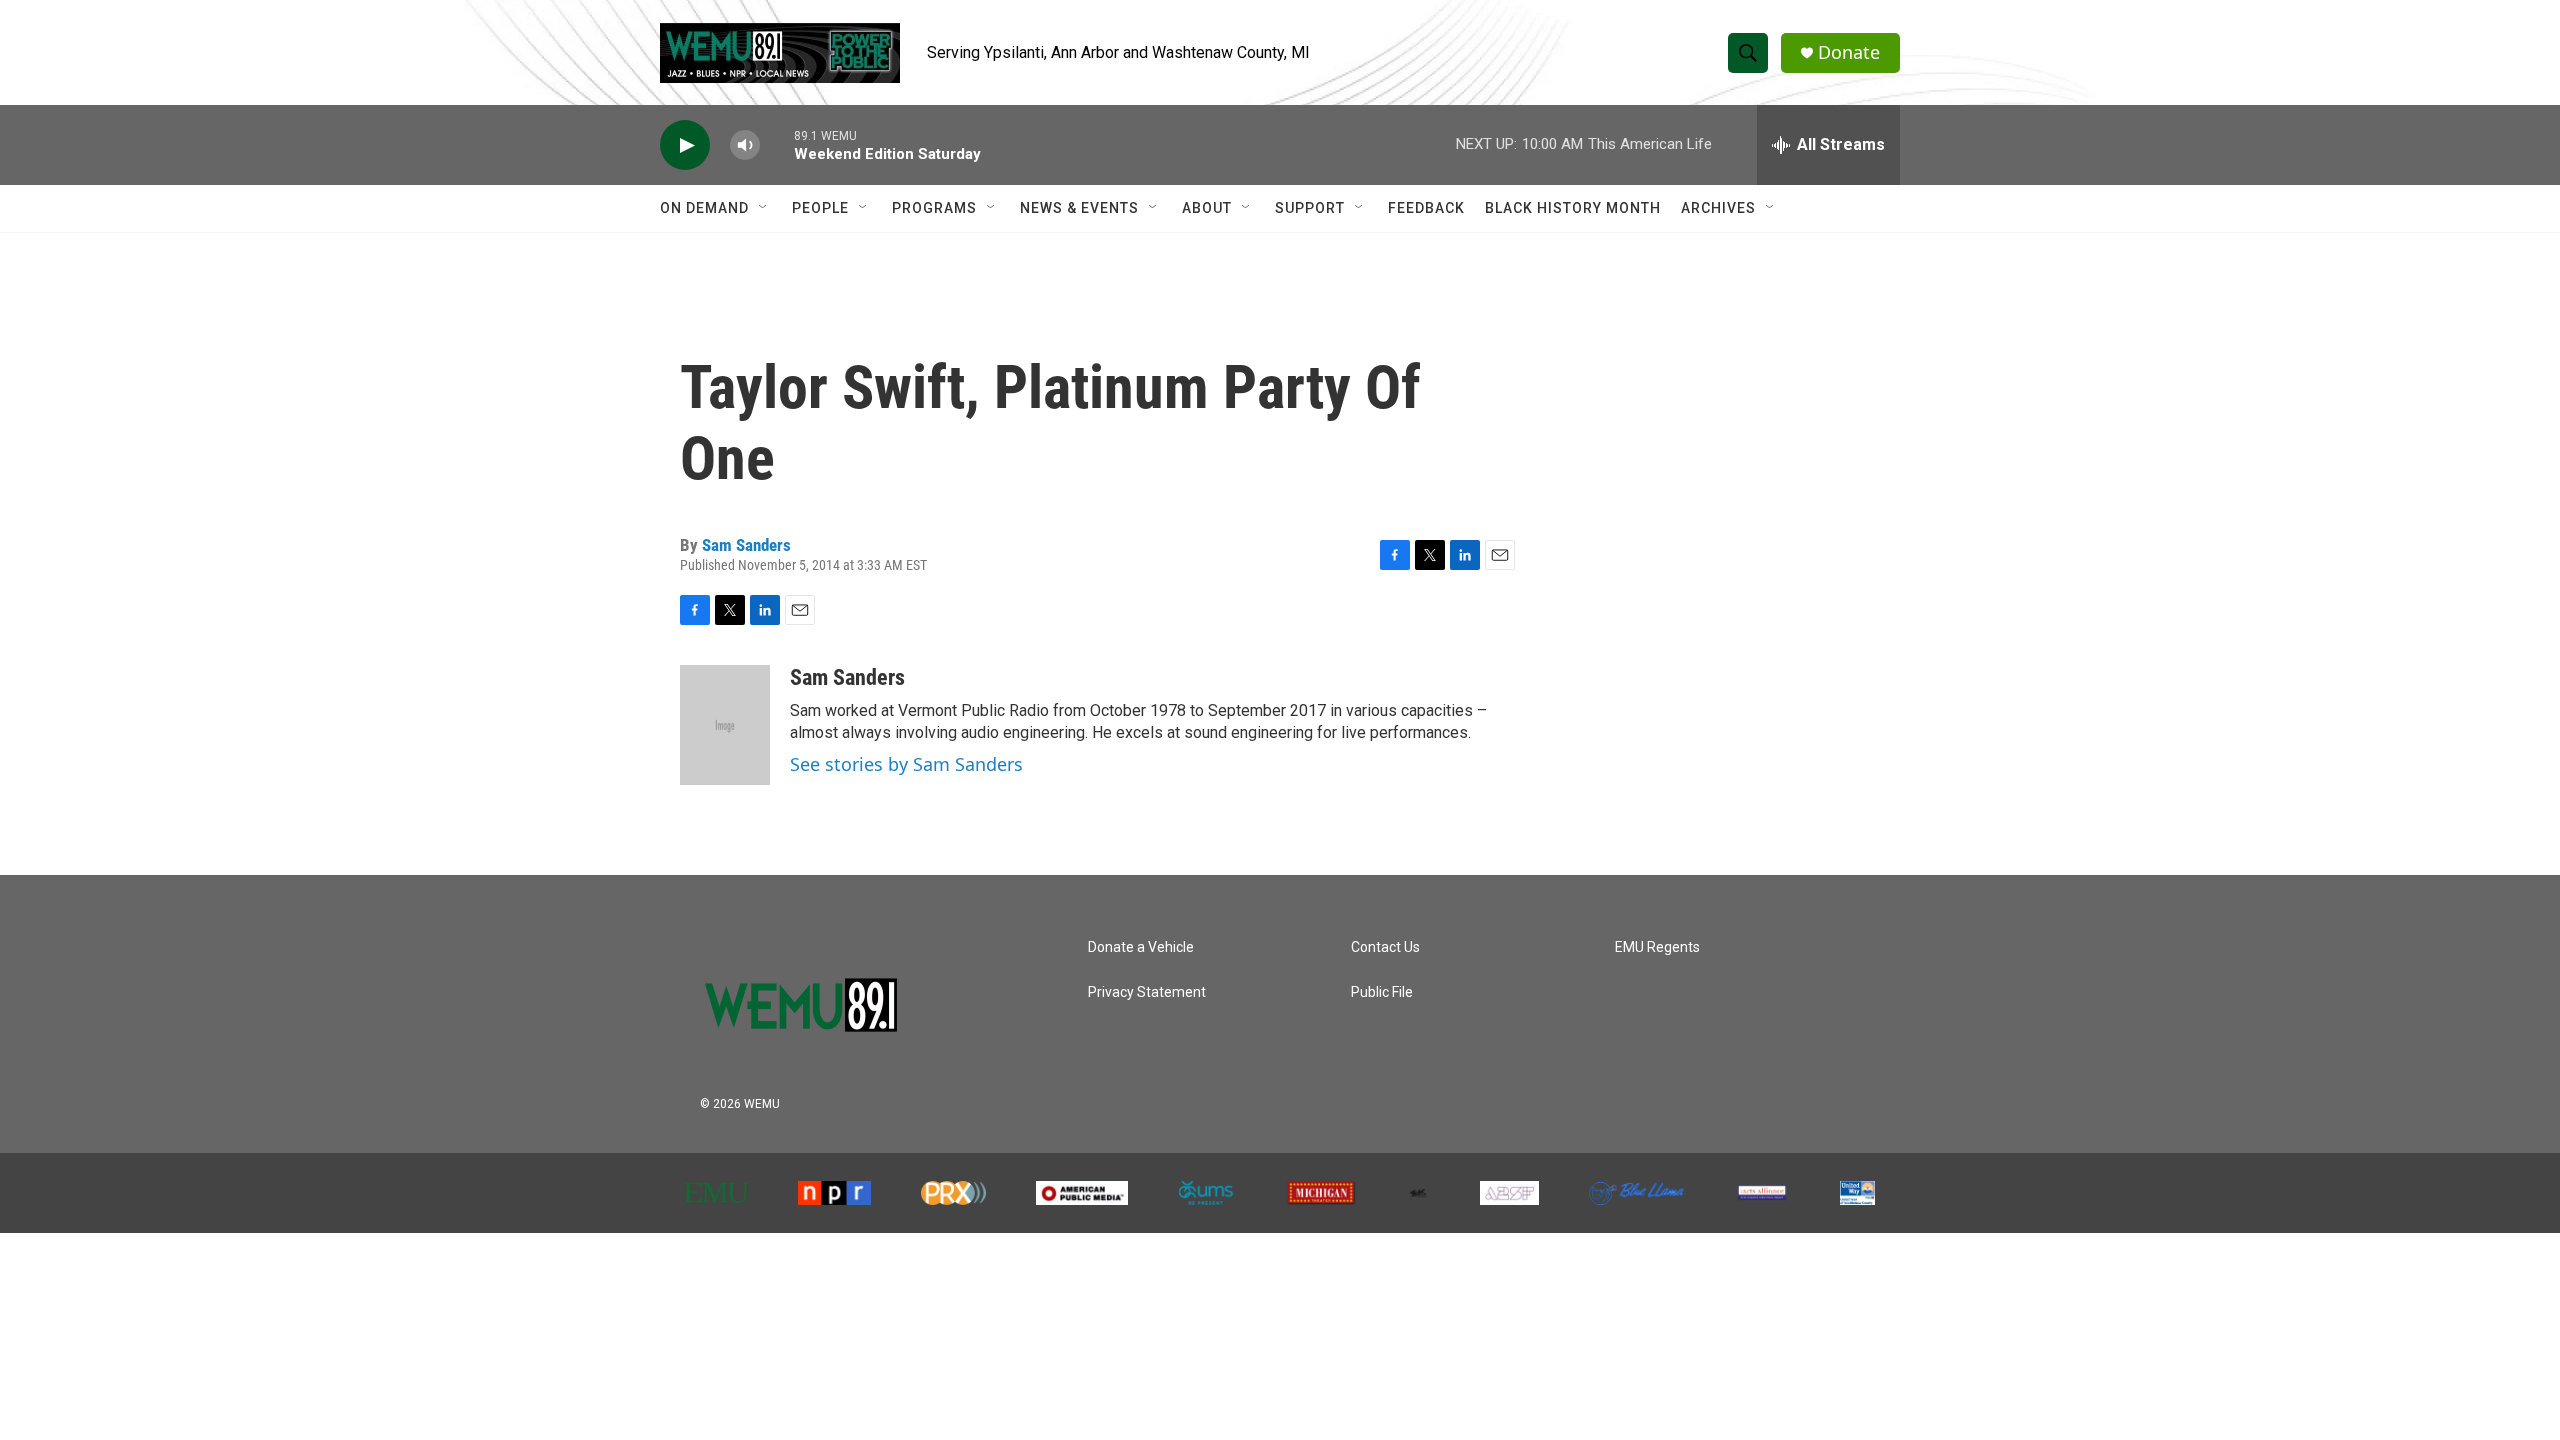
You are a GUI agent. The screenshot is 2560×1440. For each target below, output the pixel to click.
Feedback (1426, 208)
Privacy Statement (1147, 992)
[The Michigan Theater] (1321, 1193)
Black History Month (1573, 208)
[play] (685, 145)
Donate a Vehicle (1141, 947)
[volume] (745, 145)
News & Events (1079, 208)
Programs (934, 208)
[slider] (777, 144)
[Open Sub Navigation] (764, 208)
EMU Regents (1657, 947)
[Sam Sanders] (725, 725)
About (1207, 208)
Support (1310, 208)
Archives (1718, 208)
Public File (1382, 992)
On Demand (704, 208)
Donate (1849, 52)
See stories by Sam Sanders (906, 764)
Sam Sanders (746, 545)
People (820, 208)
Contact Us (1385, 947)
